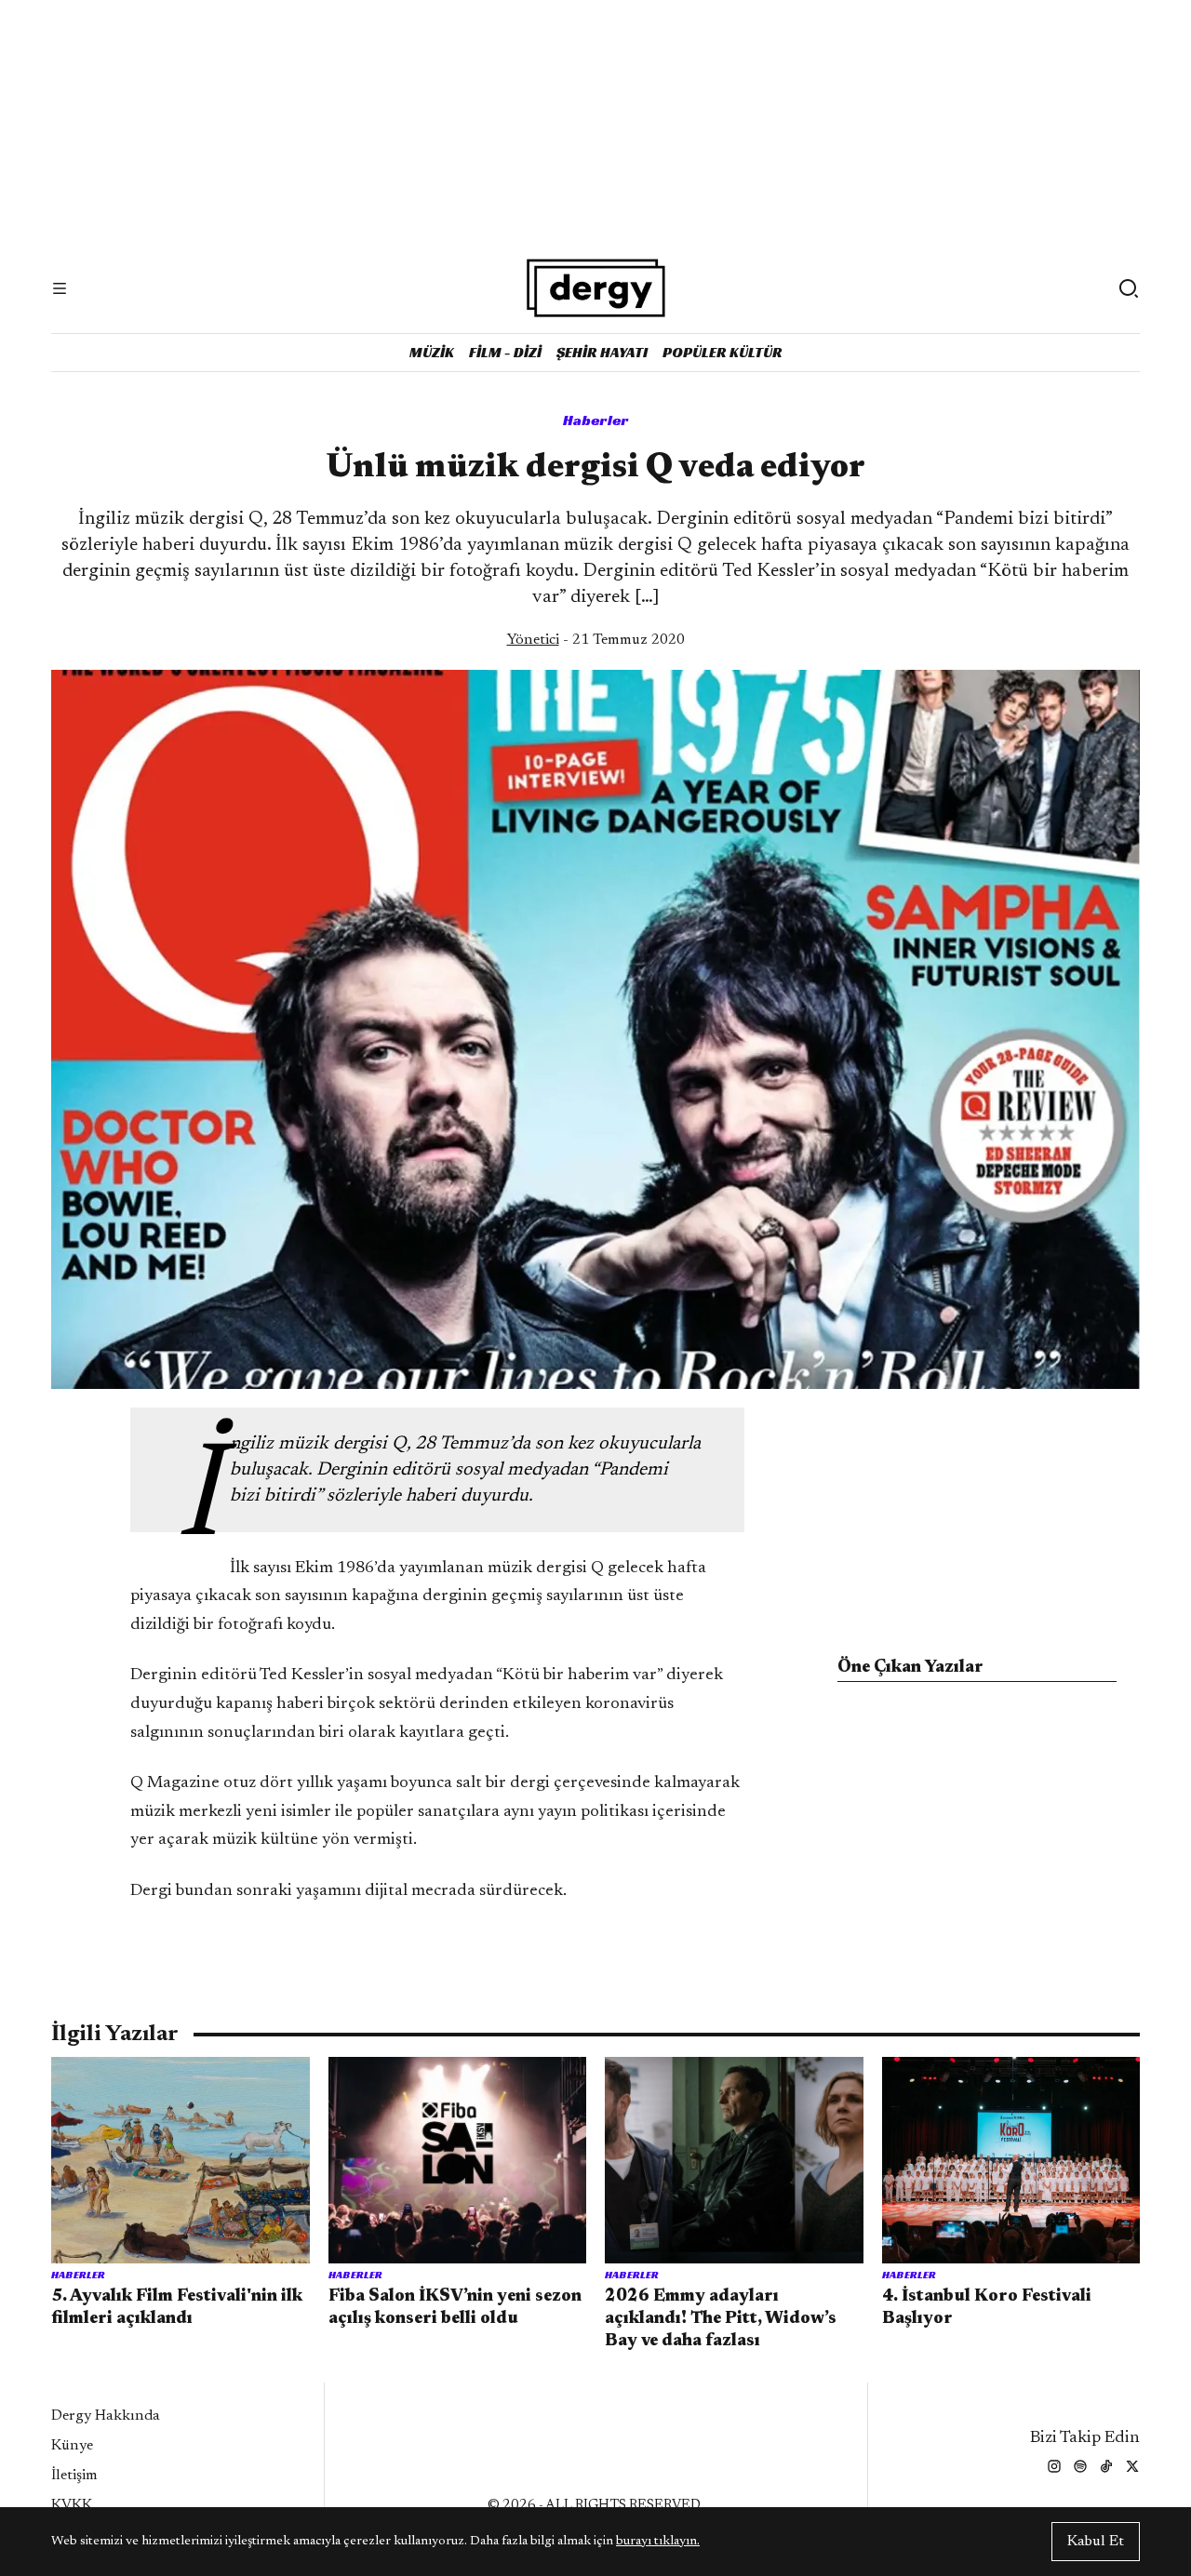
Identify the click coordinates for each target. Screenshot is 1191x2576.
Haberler (596, 420)
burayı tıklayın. (658, 2542)
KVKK (72, 2505)
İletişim (74, 2476)
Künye (72, 2446)
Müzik (432, 352)
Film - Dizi (505, 352)
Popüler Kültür (723, 352)
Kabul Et (1096, 2542)
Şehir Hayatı (602, 352)
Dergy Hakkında (106, 2416)
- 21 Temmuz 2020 (596, 640)
